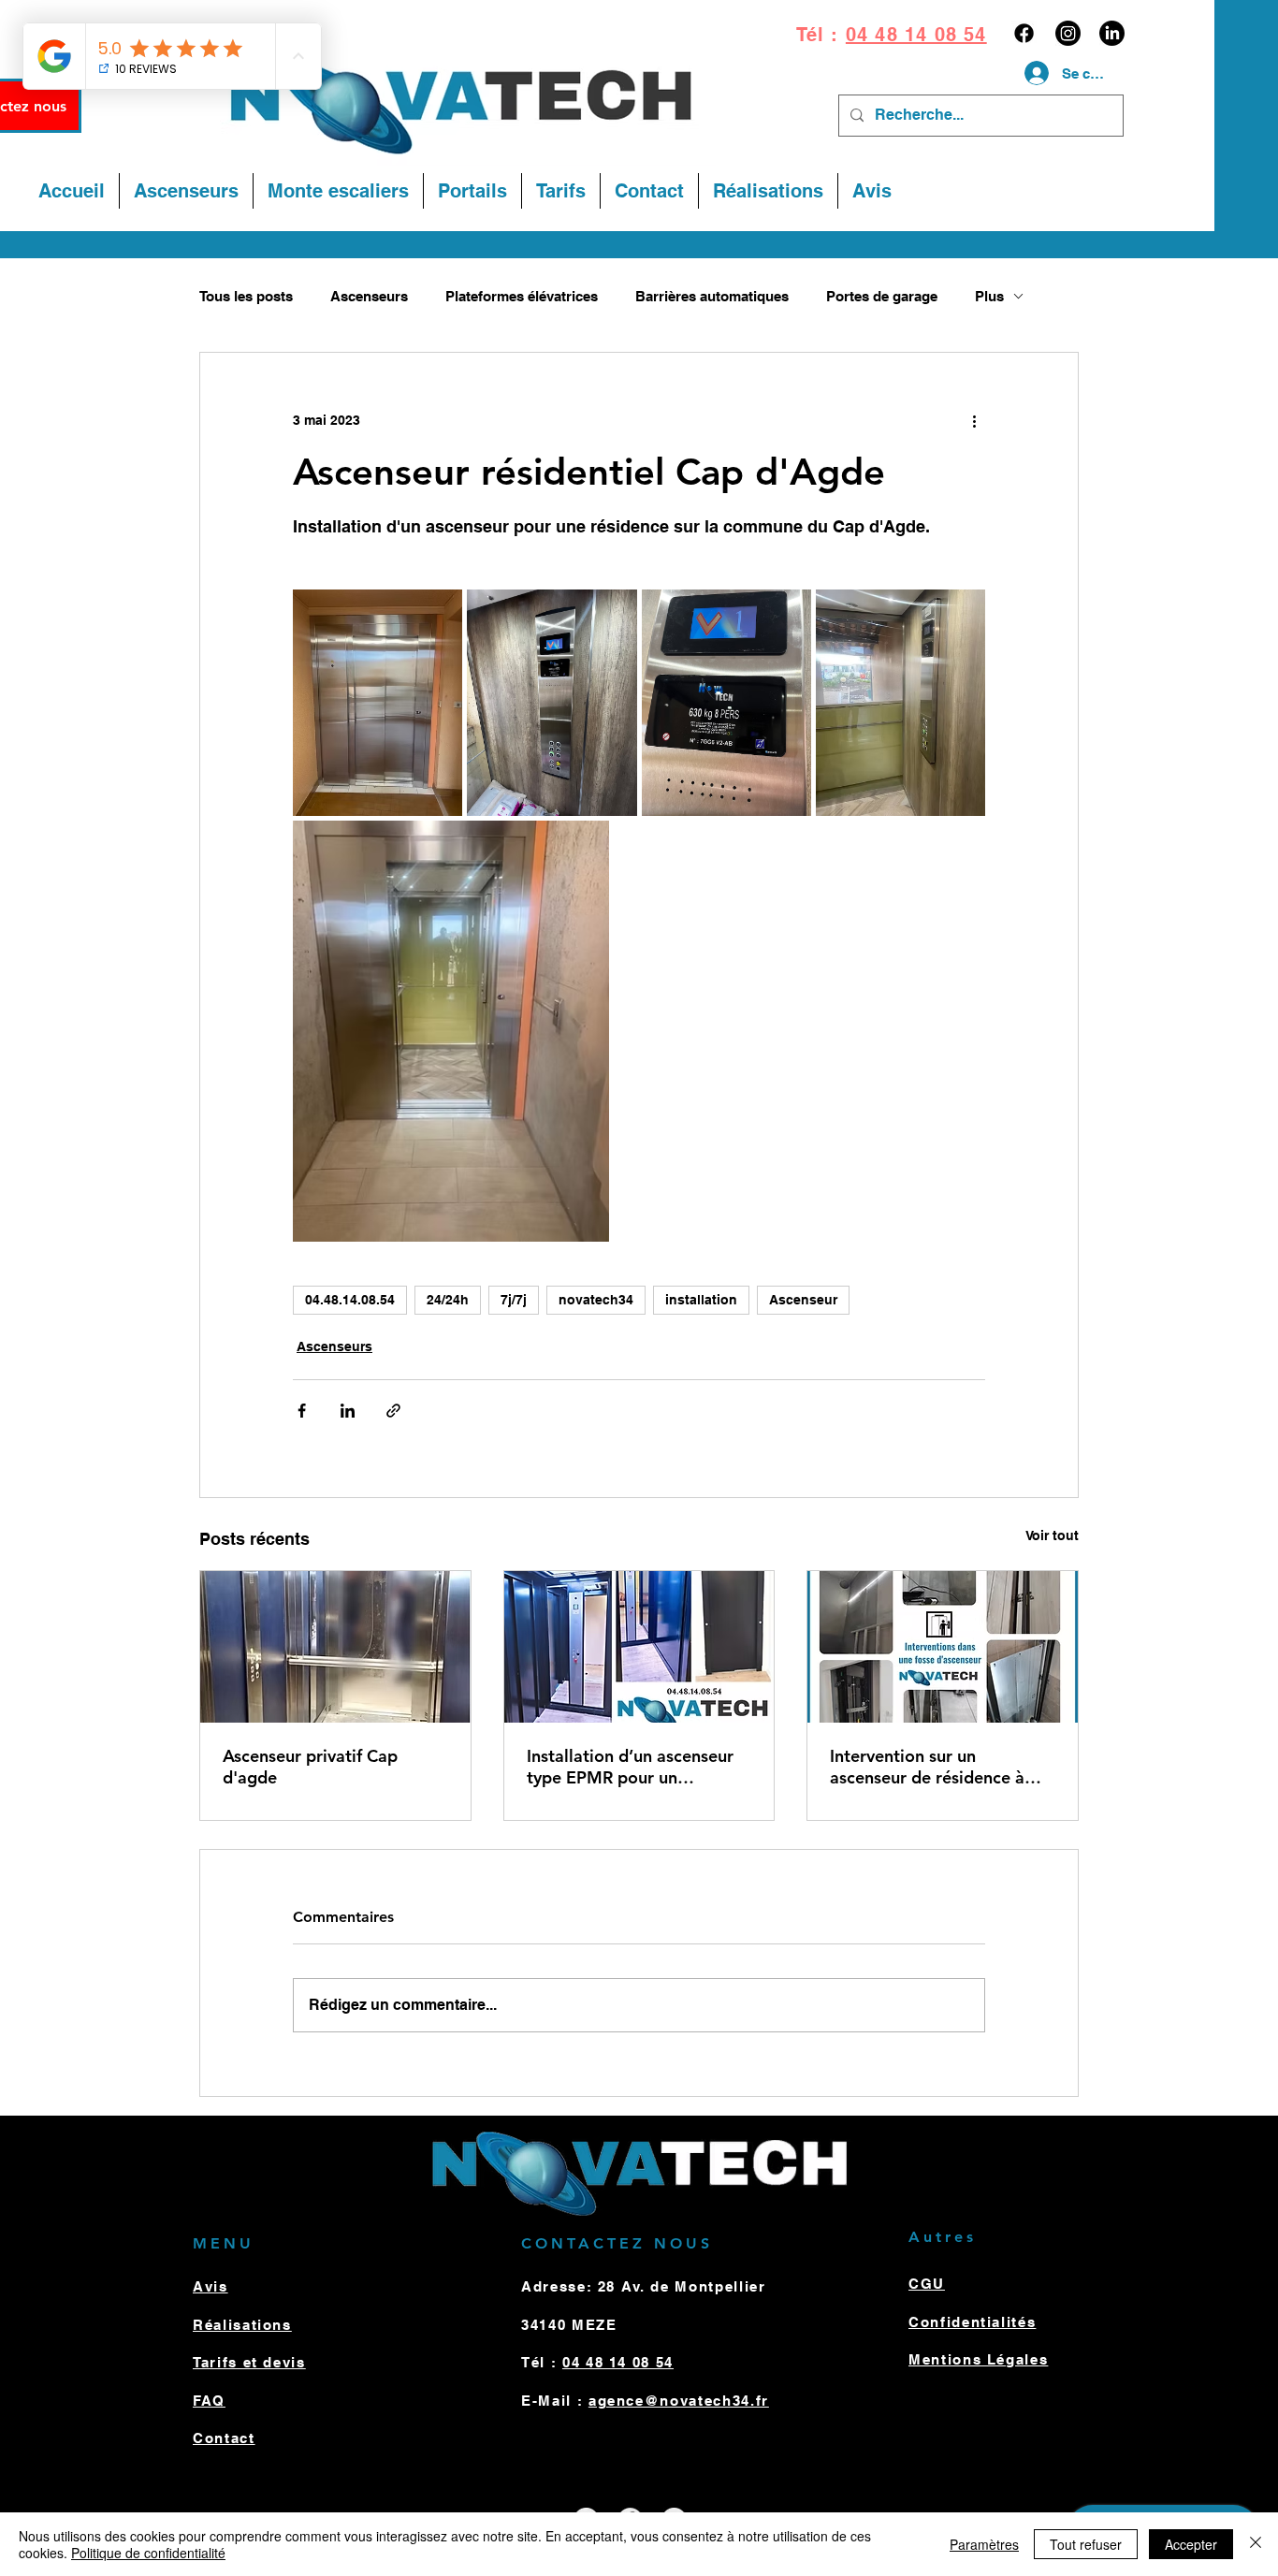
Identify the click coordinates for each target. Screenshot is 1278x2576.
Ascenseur (803, 1300)
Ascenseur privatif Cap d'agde (310, 1767)
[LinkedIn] (1112, 33)
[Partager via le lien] (393, 1411)
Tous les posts (246, 296)
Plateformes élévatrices (522, 296)
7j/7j (514, 1300)
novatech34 (596, 1300)
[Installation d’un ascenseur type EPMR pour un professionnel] (639, 1647)
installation (701, 1300)
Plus (989, 296)
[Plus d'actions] (974, 420)
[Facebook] (1024, 33)
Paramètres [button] (984, 2544)
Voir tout (1052, 1535)
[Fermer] (1256, 2544)
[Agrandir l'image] (378, 703)
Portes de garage (882, 296)
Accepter (1191, 2544)
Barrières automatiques (712, 296)
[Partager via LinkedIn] (348, 1411)
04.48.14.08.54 (350, 1300)
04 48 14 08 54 (916, 35)
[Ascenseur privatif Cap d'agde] (335, 1647)
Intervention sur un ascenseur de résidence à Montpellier (927, 1767)
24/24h (448, 1300)
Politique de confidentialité (148, 2553)
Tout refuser (1086, 2544)
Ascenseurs (369, 296)
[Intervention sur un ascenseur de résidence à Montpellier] (943, 1647)
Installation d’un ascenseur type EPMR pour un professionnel (630, 1767)
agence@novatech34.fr (679, 2401)
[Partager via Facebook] (302, 1411)
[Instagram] (1068, 33)
